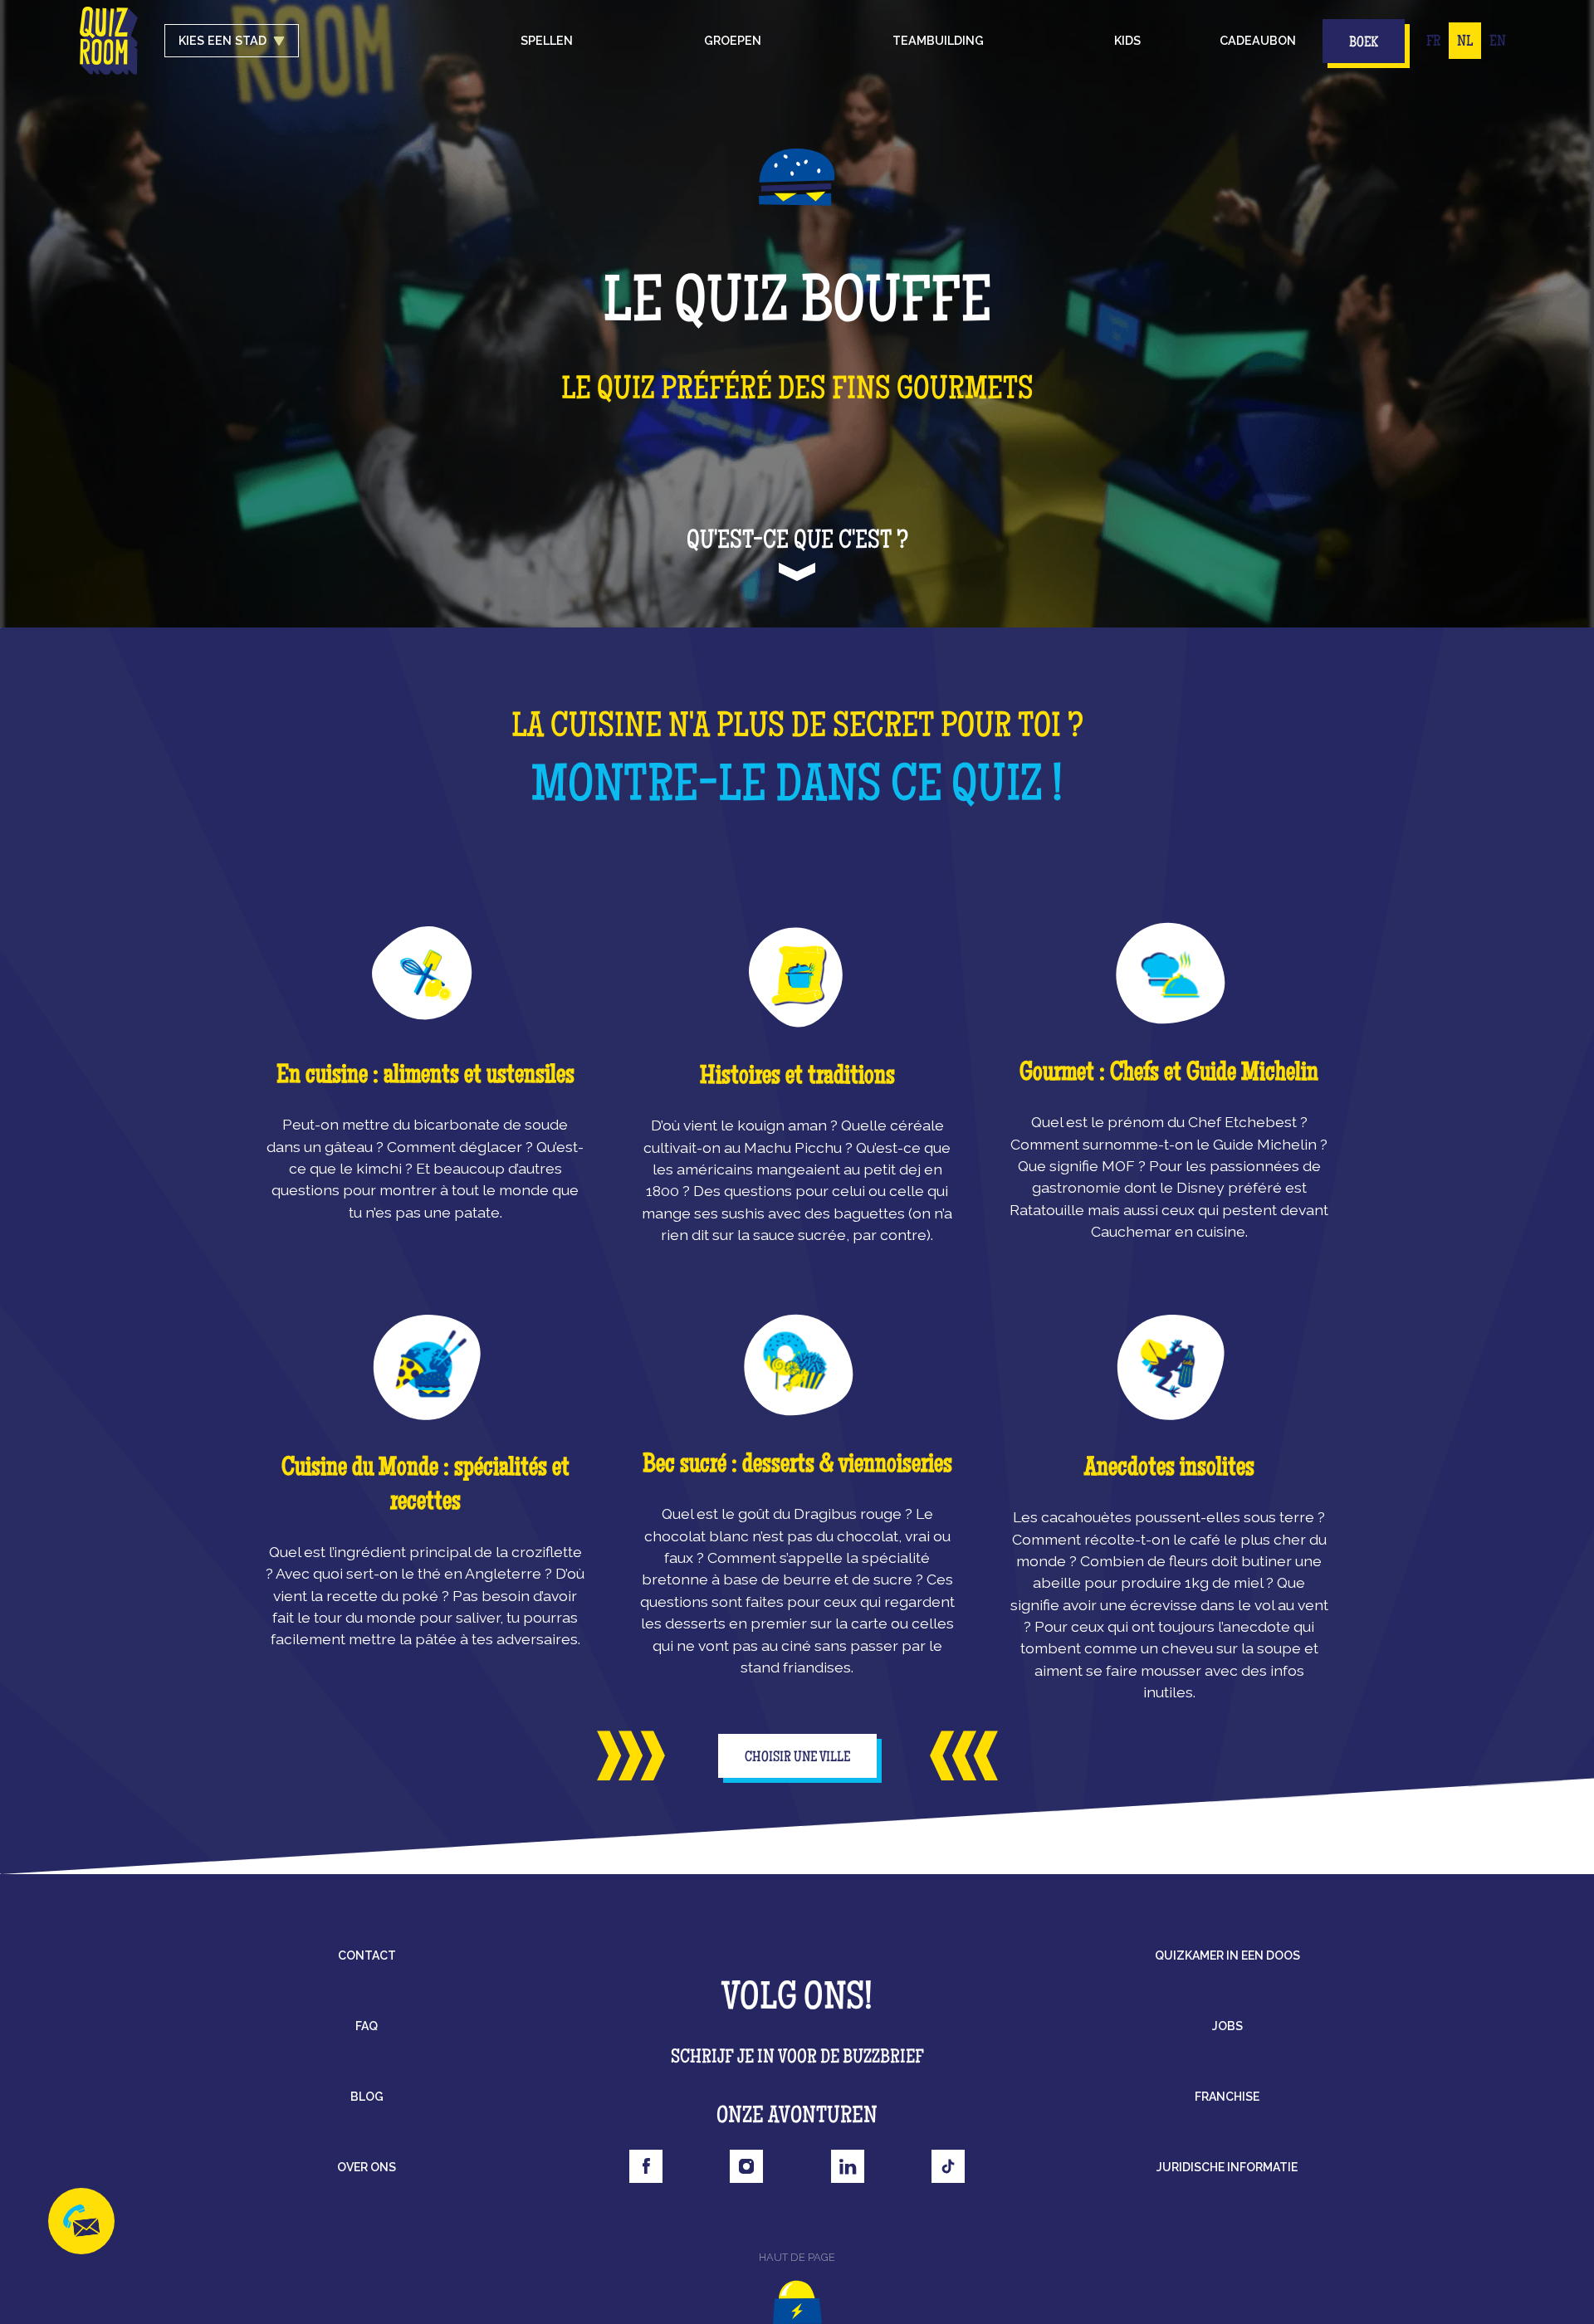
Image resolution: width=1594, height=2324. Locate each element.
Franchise (1227, 2097)
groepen (733, 40)
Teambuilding (938, 40)
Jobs (1227, 2026)
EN (1498, 42)
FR (1433, 42)
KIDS (1127, 40)
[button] (547, 41)
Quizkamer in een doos (1227, 1955)
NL (1465, 42)
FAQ (367, 2026)
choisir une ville (797, 1758)
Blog (367, 2097)
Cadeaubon (1258, 40)
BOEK (1364, 43)
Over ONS (367, 2167)
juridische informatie (1227, 2167)
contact (367, 1955)
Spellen (547, 40)
